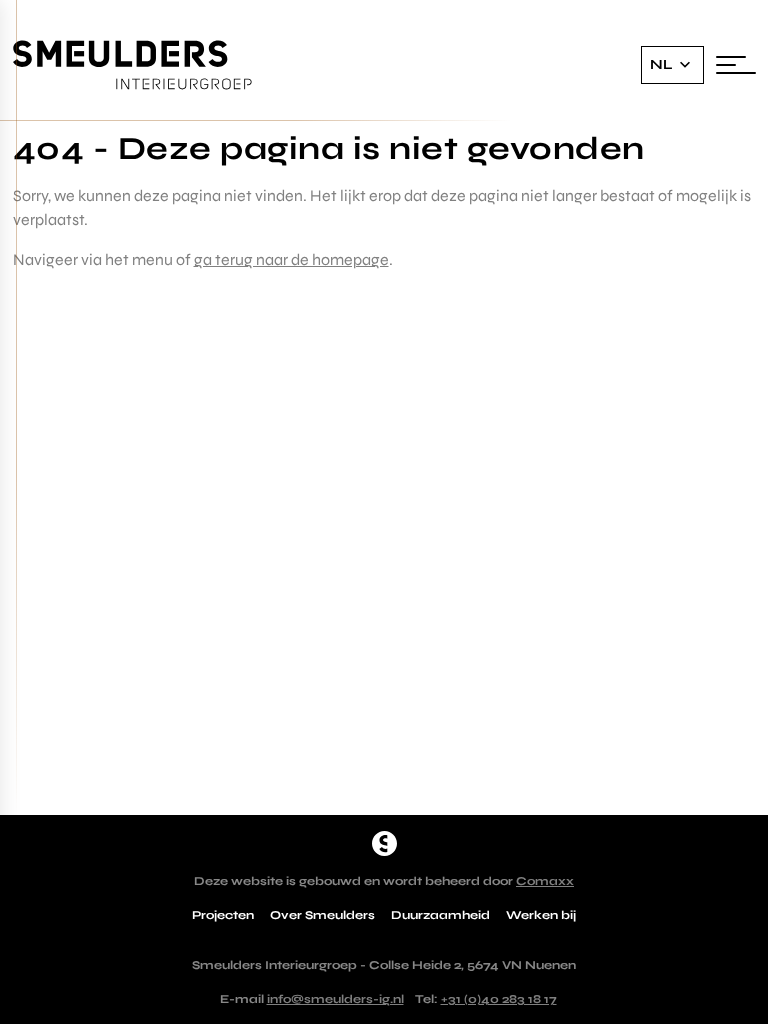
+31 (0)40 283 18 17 (499, 999)
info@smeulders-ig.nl (335, 999)
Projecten (223, 915)
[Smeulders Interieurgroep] (133, 65)
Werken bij (541, 915)
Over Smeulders (322, 915)
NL (661, 64)
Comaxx (545, 881)
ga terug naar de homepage (291, 259)
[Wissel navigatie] (736, 65)
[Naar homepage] (384, 843)
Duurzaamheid (440, 915)
